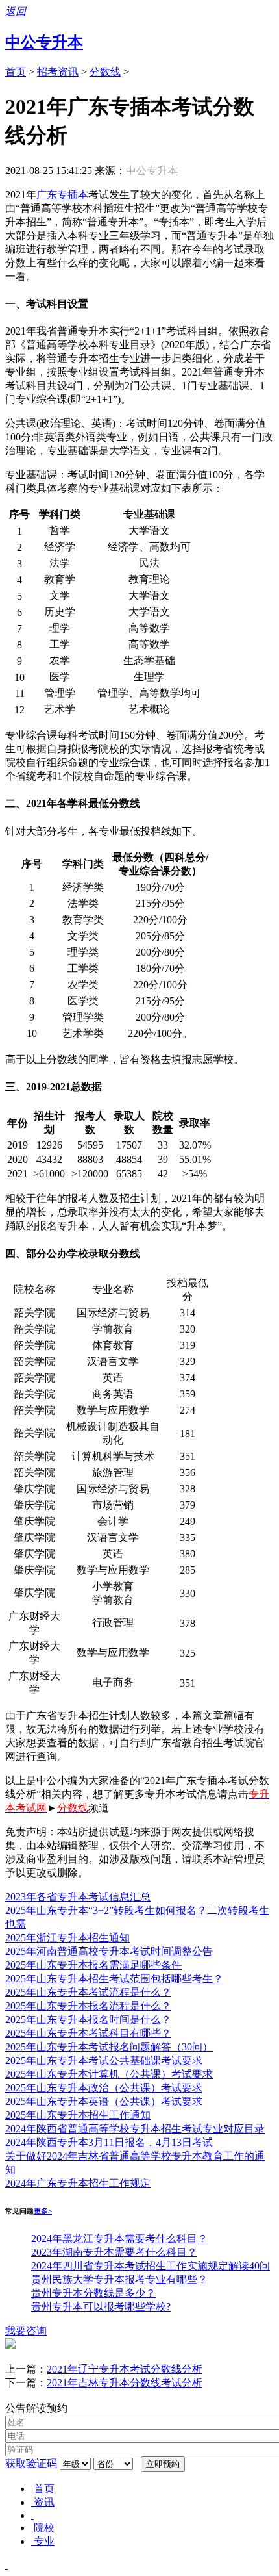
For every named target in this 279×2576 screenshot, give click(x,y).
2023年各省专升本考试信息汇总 (78, 1897)
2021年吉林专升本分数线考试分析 (125, 2383)
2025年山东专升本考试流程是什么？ (88, 1992)
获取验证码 (31, 2463)
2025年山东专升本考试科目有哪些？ (88, 2033)
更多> (43, 2211)
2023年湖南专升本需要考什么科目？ (114, 2252)
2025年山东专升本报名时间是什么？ (88, 2020)
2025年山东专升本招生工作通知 (78, 2115)
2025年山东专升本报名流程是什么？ (88, 2006)
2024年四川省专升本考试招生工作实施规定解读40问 (151, 2266)
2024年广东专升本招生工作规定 (78, 2183)
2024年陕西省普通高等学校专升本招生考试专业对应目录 (135, 2129)
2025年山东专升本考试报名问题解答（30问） (109, 2047)
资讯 (44, 2502)
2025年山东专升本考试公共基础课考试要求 (104, 2060)
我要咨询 (26, 2331)
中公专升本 (44, 42)
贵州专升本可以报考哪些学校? (101, 2307)
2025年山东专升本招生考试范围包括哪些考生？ (114, 1979)
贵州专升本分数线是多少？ (93, 2293)
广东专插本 (62, 195)
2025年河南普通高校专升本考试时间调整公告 (109, 1951)
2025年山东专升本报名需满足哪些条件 (93, 1965)
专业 (44, 2541)
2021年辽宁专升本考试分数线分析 (125, 2369)
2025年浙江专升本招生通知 (67, 1938)
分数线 (105, 72)
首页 (16, 72)
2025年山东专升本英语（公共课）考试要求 (104, 2101)
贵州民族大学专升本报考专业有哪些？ (119, 2279)
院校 (44, 2528)
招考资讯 (58, 72)
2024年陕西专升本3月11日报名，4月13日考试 (109, 2142)
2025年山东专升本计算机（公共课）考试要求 (109, 2074)
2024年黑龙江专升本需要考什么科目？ (119, 2238)
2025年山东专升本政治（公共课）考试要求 (104, 2088)
